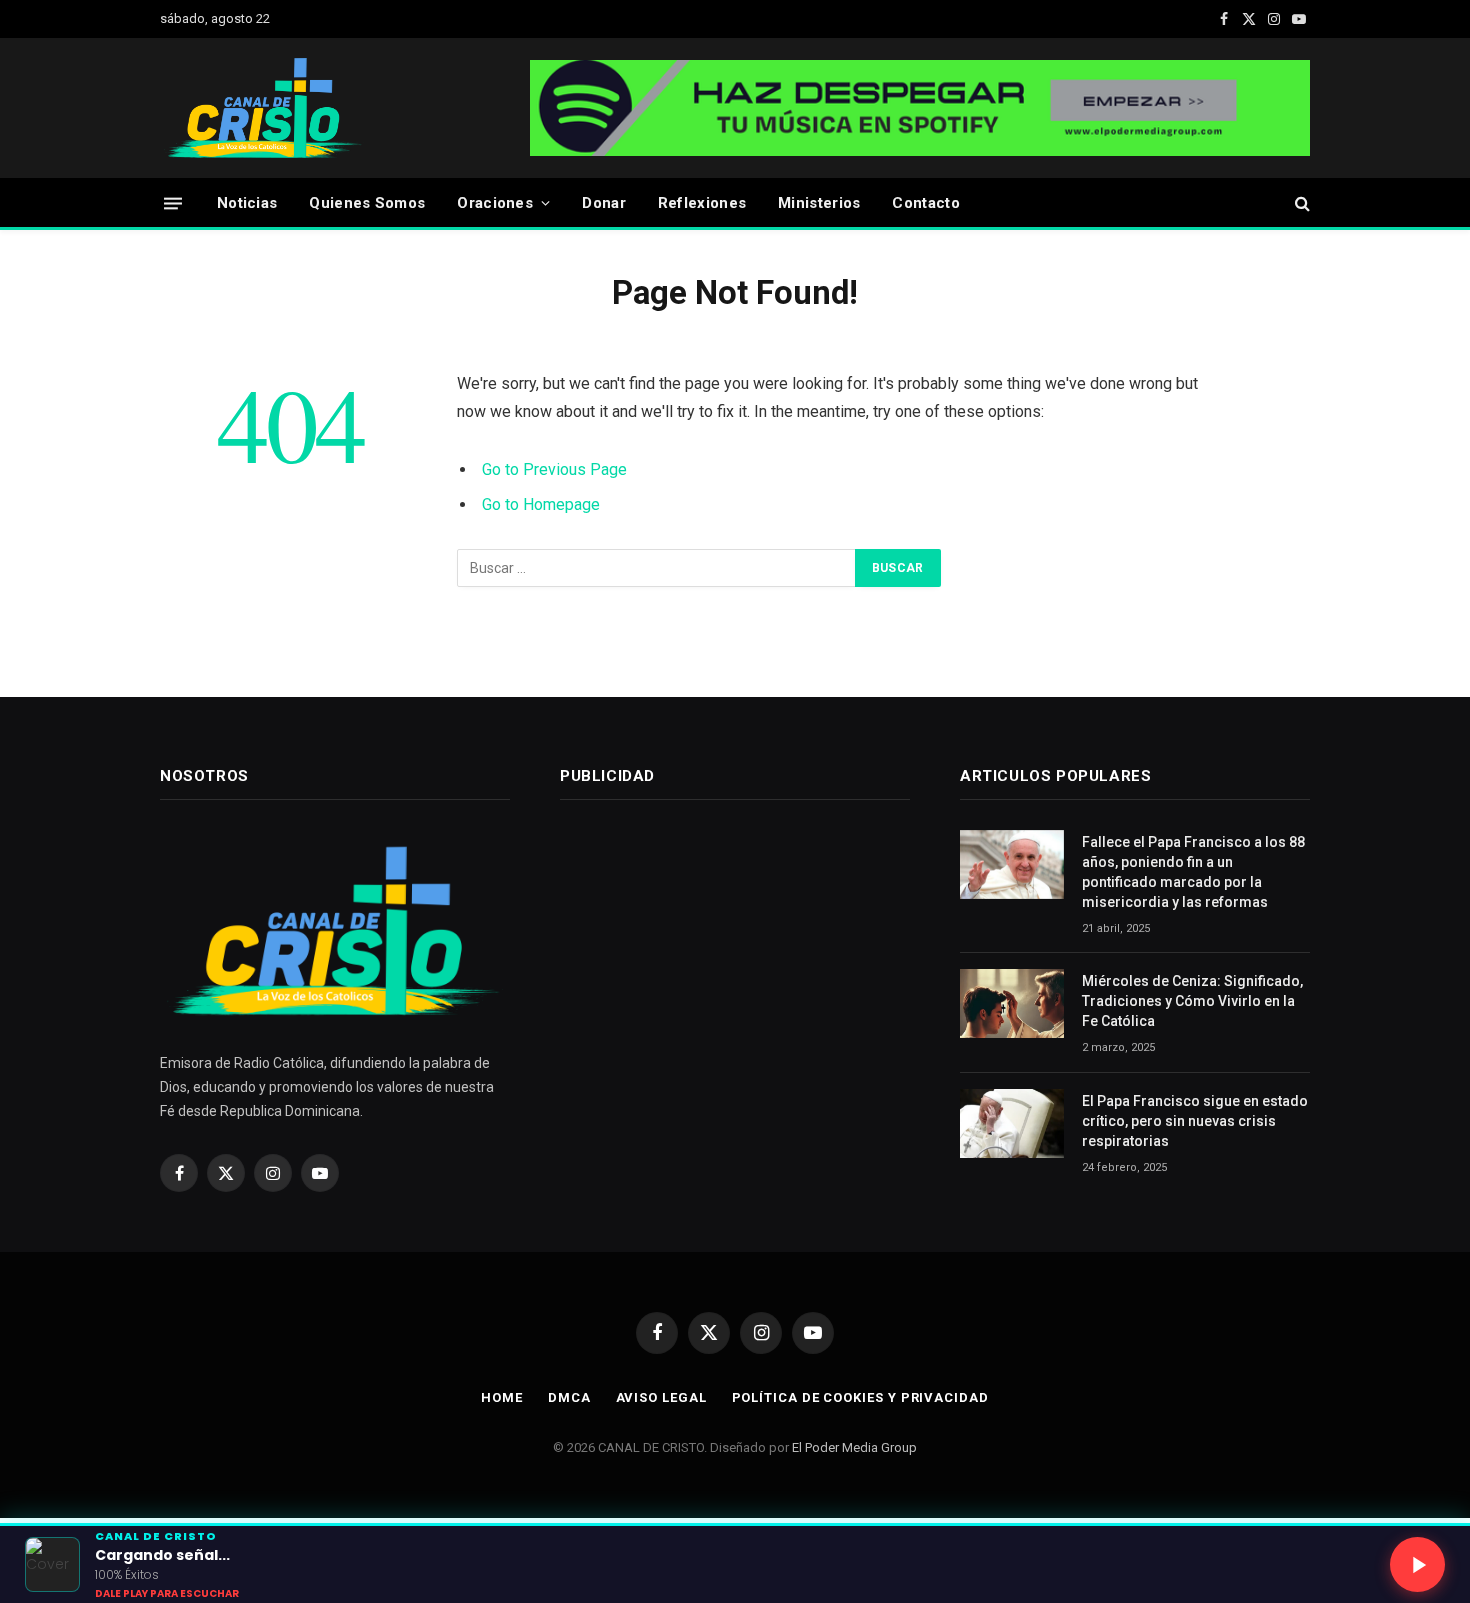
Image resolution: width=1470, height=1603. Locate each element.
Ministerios (819, 203)
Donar (604, 203)
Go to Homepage (541, 504)
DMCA (569, 1397)
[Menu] (173, 202)
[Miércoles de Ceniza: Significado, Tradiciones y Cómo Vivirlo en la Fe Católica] (1012, 1003)
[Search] (1300, 203)
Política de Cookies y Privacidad (860, 1397)
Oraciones (495, 203)
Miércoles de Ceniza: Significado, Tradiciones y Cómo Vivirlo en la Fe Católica (1192, 1001)
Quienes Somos (367, 203)
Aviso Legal (661, 1397)
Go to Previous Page (554, 469)
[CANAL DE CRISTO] (264, 108)
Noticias (247, 203)
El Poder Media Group (854, 1447)
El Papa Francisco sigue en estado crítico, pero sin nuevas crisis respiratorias (1195, 1121)
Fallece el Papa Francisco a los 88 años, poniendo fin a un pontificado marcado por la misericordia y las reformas (1193, 872)
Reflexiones (702, 203)
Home (502, 1397)
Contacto (925, 203)
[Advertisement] (710, 980)
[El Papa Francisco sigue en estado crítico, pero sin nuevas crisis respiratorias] (1012, 1123)
